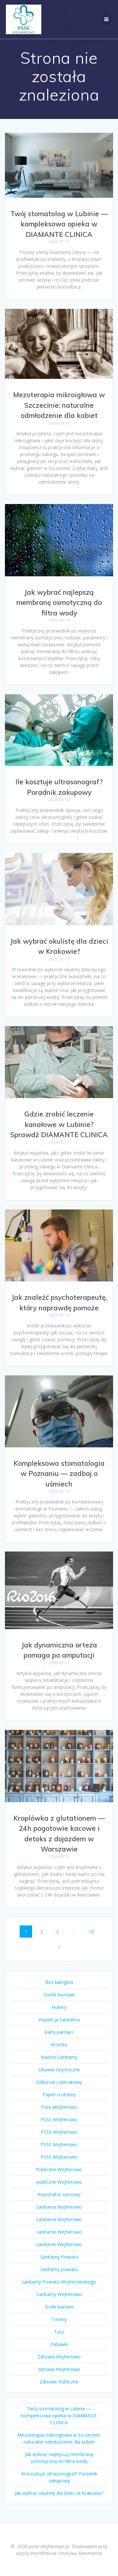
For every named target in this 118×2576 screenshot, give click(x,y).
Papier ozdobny (59, 2094)
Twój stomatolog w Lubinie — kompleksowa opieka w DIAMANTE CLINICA (59, 224)
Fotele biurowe (59, 1995)
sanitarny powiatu (59, 2269)
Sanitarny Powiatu (59, 2257)
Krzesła (59, 2045)
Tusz (59, 2332)
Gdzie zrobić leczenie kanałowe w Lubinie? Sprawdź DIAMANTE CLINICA (59, 1124)
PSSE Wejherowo (59, 2119)
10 (93, 1931)
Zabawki (59, 2344)
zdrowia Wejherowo (59, 2369)
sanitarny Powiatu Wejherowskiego (59, 2282)
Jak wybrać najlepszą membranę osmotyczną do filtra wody (59, 602)
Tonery (59, 2319)
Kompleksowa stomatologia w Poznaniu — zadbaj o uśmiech (59, 1473)
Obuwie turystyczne (59, 2070)
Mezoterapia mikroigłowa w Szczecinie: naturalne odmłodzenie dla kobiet (59, 405)
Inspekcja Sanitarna (59, 2020)
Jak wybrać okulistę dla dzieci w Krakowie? (59, 2493)
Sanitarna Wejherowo (59, 2207)
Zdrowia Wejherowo (59, 2357)
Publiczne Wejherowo (59, 2169)
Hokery (59, 2007)
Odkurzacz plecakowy (59, 2082)
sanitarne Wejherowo (59, 2232)
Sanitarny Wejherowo (59, 2294)
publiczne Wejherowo (59, 2182)
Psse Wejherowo (59, 2107)
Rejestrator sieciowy (59, 2194)
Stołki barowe (59, 2307)
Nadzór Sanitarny (59, 2057)
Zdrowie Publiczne (59, 2382)
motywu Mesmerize (81, 2553)
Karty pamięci (59, 2032)
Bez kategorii (59, 1982)
